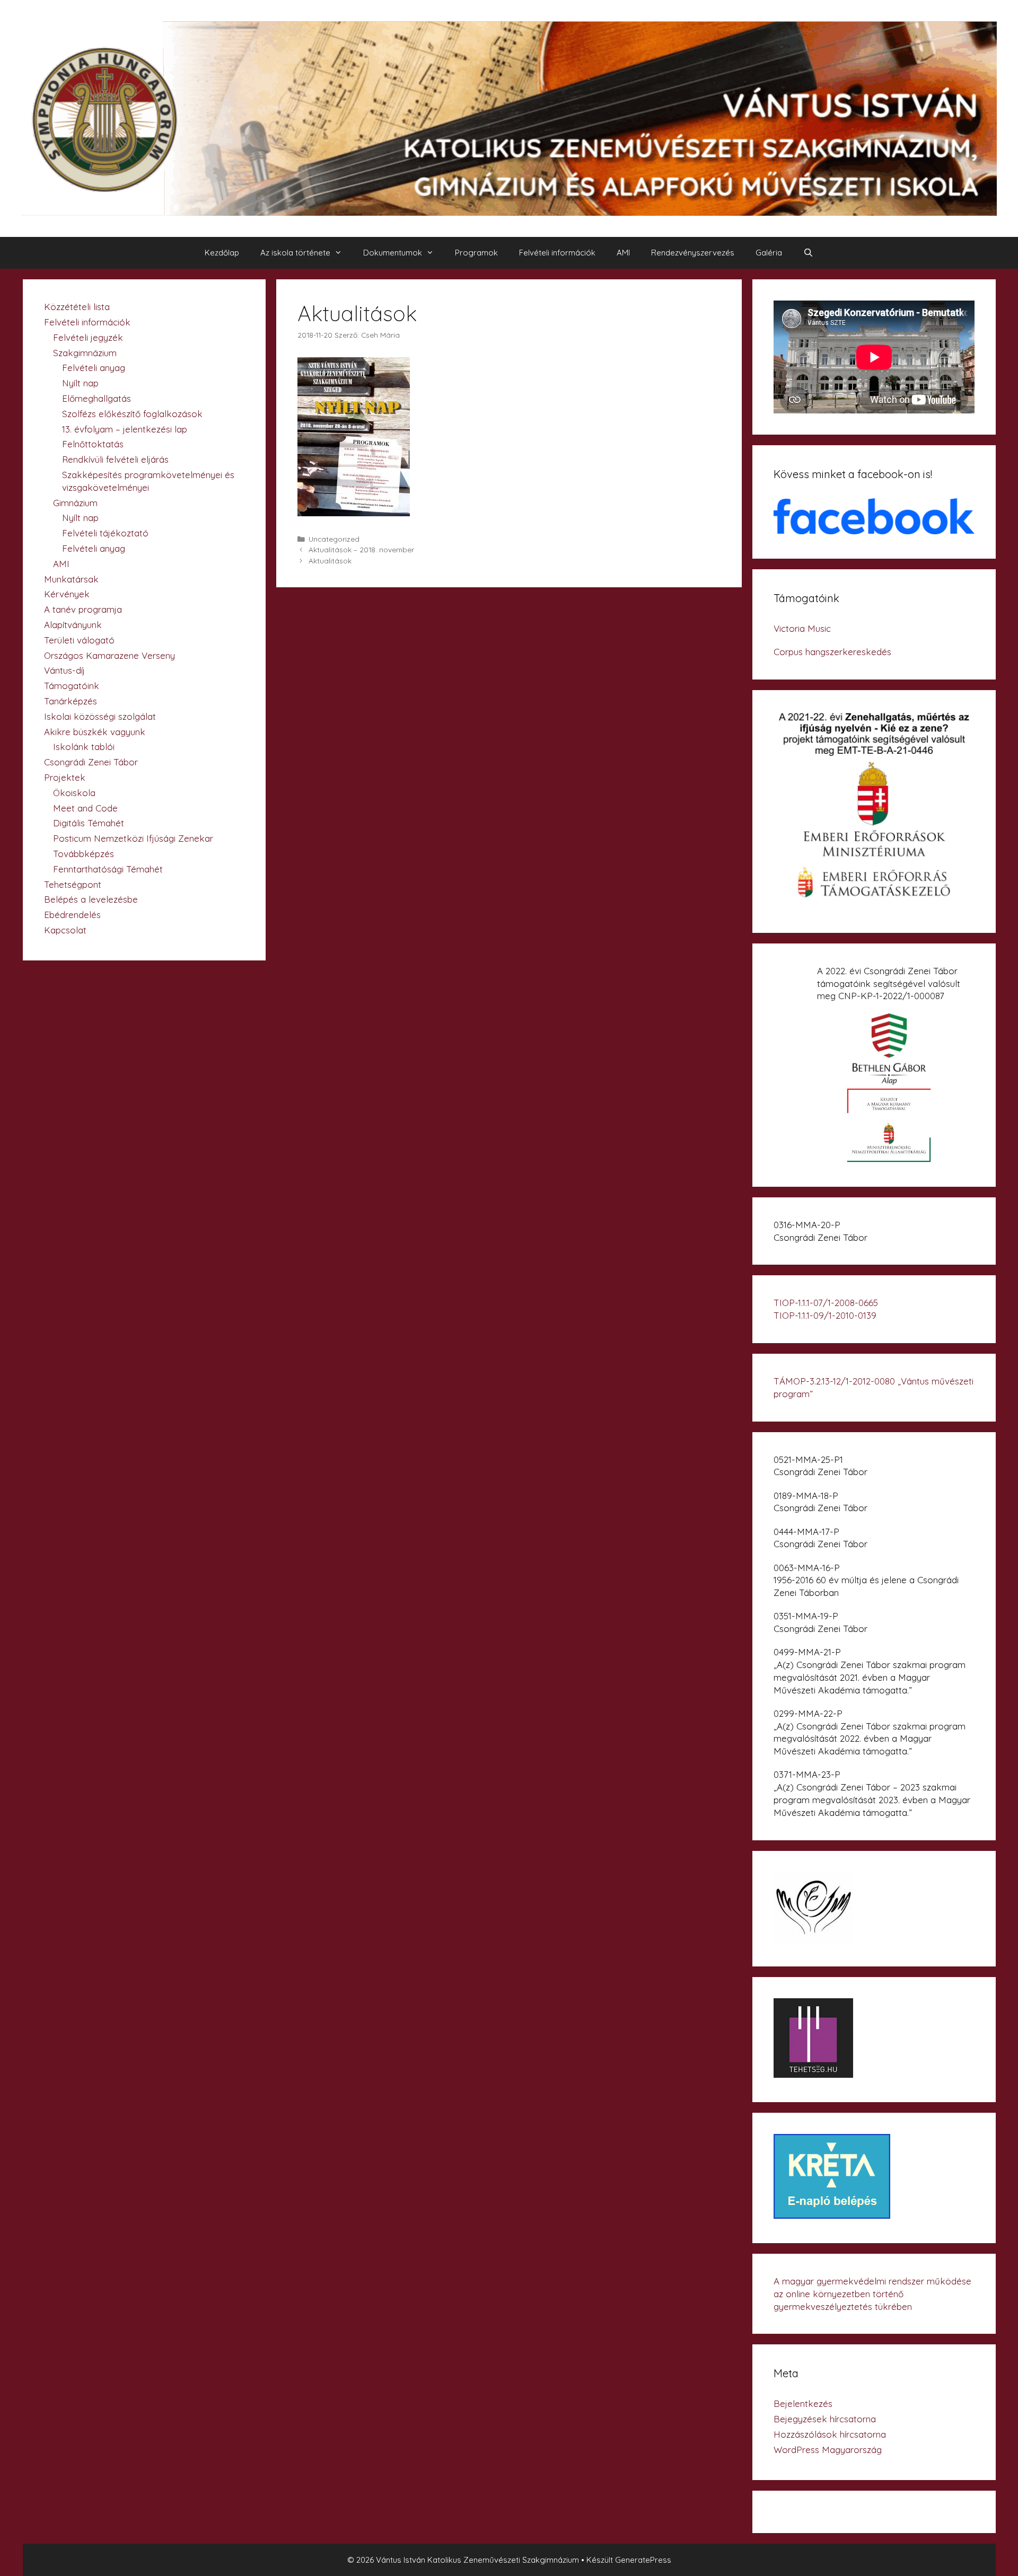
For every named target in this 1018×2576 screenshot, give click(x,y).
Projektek (65, 777)
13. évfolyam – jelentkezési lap (125, 429)
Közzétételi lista (77, 307)
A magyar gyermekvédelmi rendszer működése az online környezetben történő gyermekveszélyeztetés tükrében (872, 2294)
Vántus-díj (64, 670)
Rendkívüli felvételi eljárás (115, 459)
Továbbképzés (84, 854)
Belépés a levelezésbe (91, 899)
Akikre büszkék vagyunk (95, 732)
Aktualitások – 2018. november (361, 549)
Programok (476, 253)
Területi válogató (79, 640)
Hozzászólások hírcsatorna (830, 2434)
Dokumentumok (393, 253)
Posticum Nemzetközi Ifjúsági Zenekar (133, 838)
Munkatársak (71, 579)
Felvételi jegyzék (88, 337)
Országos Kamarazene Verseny (109, 655)
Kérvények (67, 594)
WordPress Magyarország (828, 2450)
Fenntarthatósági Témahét (108, 869)
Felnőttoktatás (93, 444)
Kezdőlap (222, 253)
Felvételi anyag (94, 368)
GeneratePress (643, 2560)
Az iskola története (295, 253)
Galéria (769, 253)
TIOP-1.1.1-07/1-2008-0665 (826, 1303)
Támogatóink (72, 686)
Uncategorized (334, 539)
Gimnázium (75, 503)
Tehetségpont (73, 884)
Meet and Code (85, 808)
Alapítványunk (73, 625)
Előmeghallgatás (96, 398)
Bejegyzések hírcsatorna (825, 2419)
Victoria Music (802, 628)
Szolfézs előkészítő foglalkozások (132, 414)
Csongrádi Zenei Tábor (91, 762)
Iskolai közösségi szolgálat (100, 716)
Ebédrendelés (72, 915)
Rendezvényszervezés (693, 253)
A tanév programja (83, 609)
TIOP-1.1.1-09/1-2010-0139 (825, 1315)
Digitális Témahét (89, 823)
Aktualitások (330, 561)
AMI (623, 253)
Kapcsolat (65, 930)
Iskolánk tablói (84, 747)
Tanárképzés (71, 701)
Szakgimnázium (85, 353)
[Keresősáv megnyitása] (808, 253)
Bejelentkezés (803, 2403)
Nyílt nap (80, 383)
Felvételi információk (557, 253)
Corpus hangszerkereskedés (832, 652)
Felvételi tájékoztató (105, 533)
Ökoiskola (74, 793)
